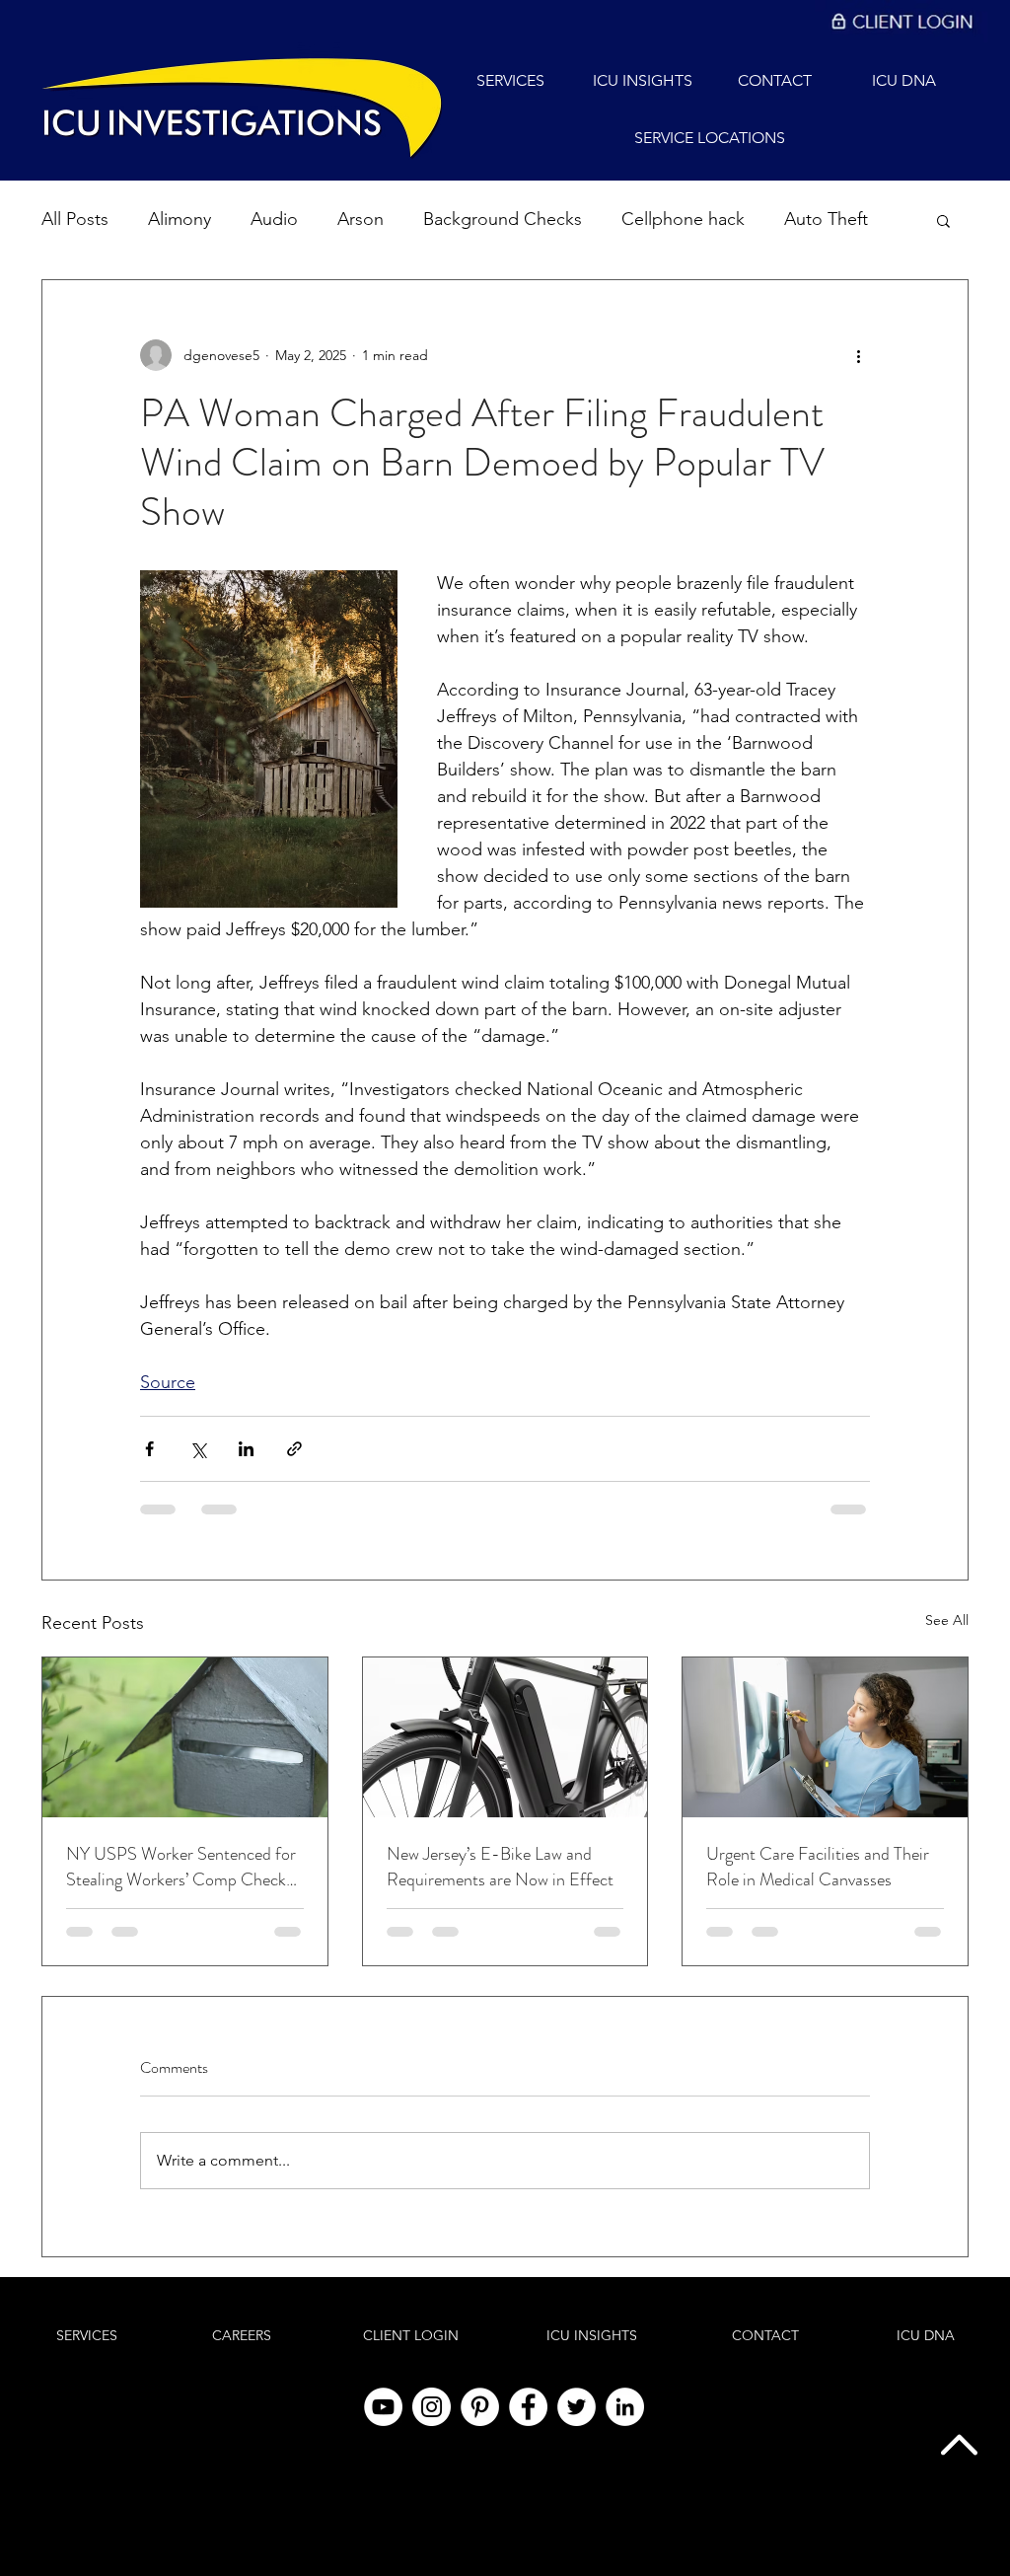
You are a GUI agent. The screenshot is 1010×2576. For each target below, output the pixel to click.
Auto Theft (826, 219)
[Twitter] (577, 2407)
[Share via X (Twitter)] (198, 1449)
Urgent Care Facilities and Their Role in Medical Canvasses (818, 1867)
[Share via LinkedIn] (246, 1449)
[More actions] (858, 355)
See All (947, 1620)
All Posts (75, 219)
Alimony (180, 219)
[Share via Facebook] (149, 1449)
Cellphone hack (683, 219)
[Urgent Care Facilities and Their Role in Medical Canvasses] (825, 1737)
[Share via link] (294, 1449)
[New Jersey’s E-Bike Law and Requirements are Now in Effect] (505, 1737)
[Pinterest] (480, 2407)
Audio (274, 219)
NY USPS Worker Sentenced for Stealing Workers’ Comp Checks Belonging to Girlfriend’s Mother (181, 1867)
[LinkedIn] (625, 2407)
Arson (361, 219)
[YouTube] (383, 2407)
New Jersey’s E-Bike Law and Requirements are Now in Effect (500, 1867)
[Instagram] (432, 2407)
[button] (943, 220)
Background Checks (503, 219)
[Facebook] (528, 2407)
